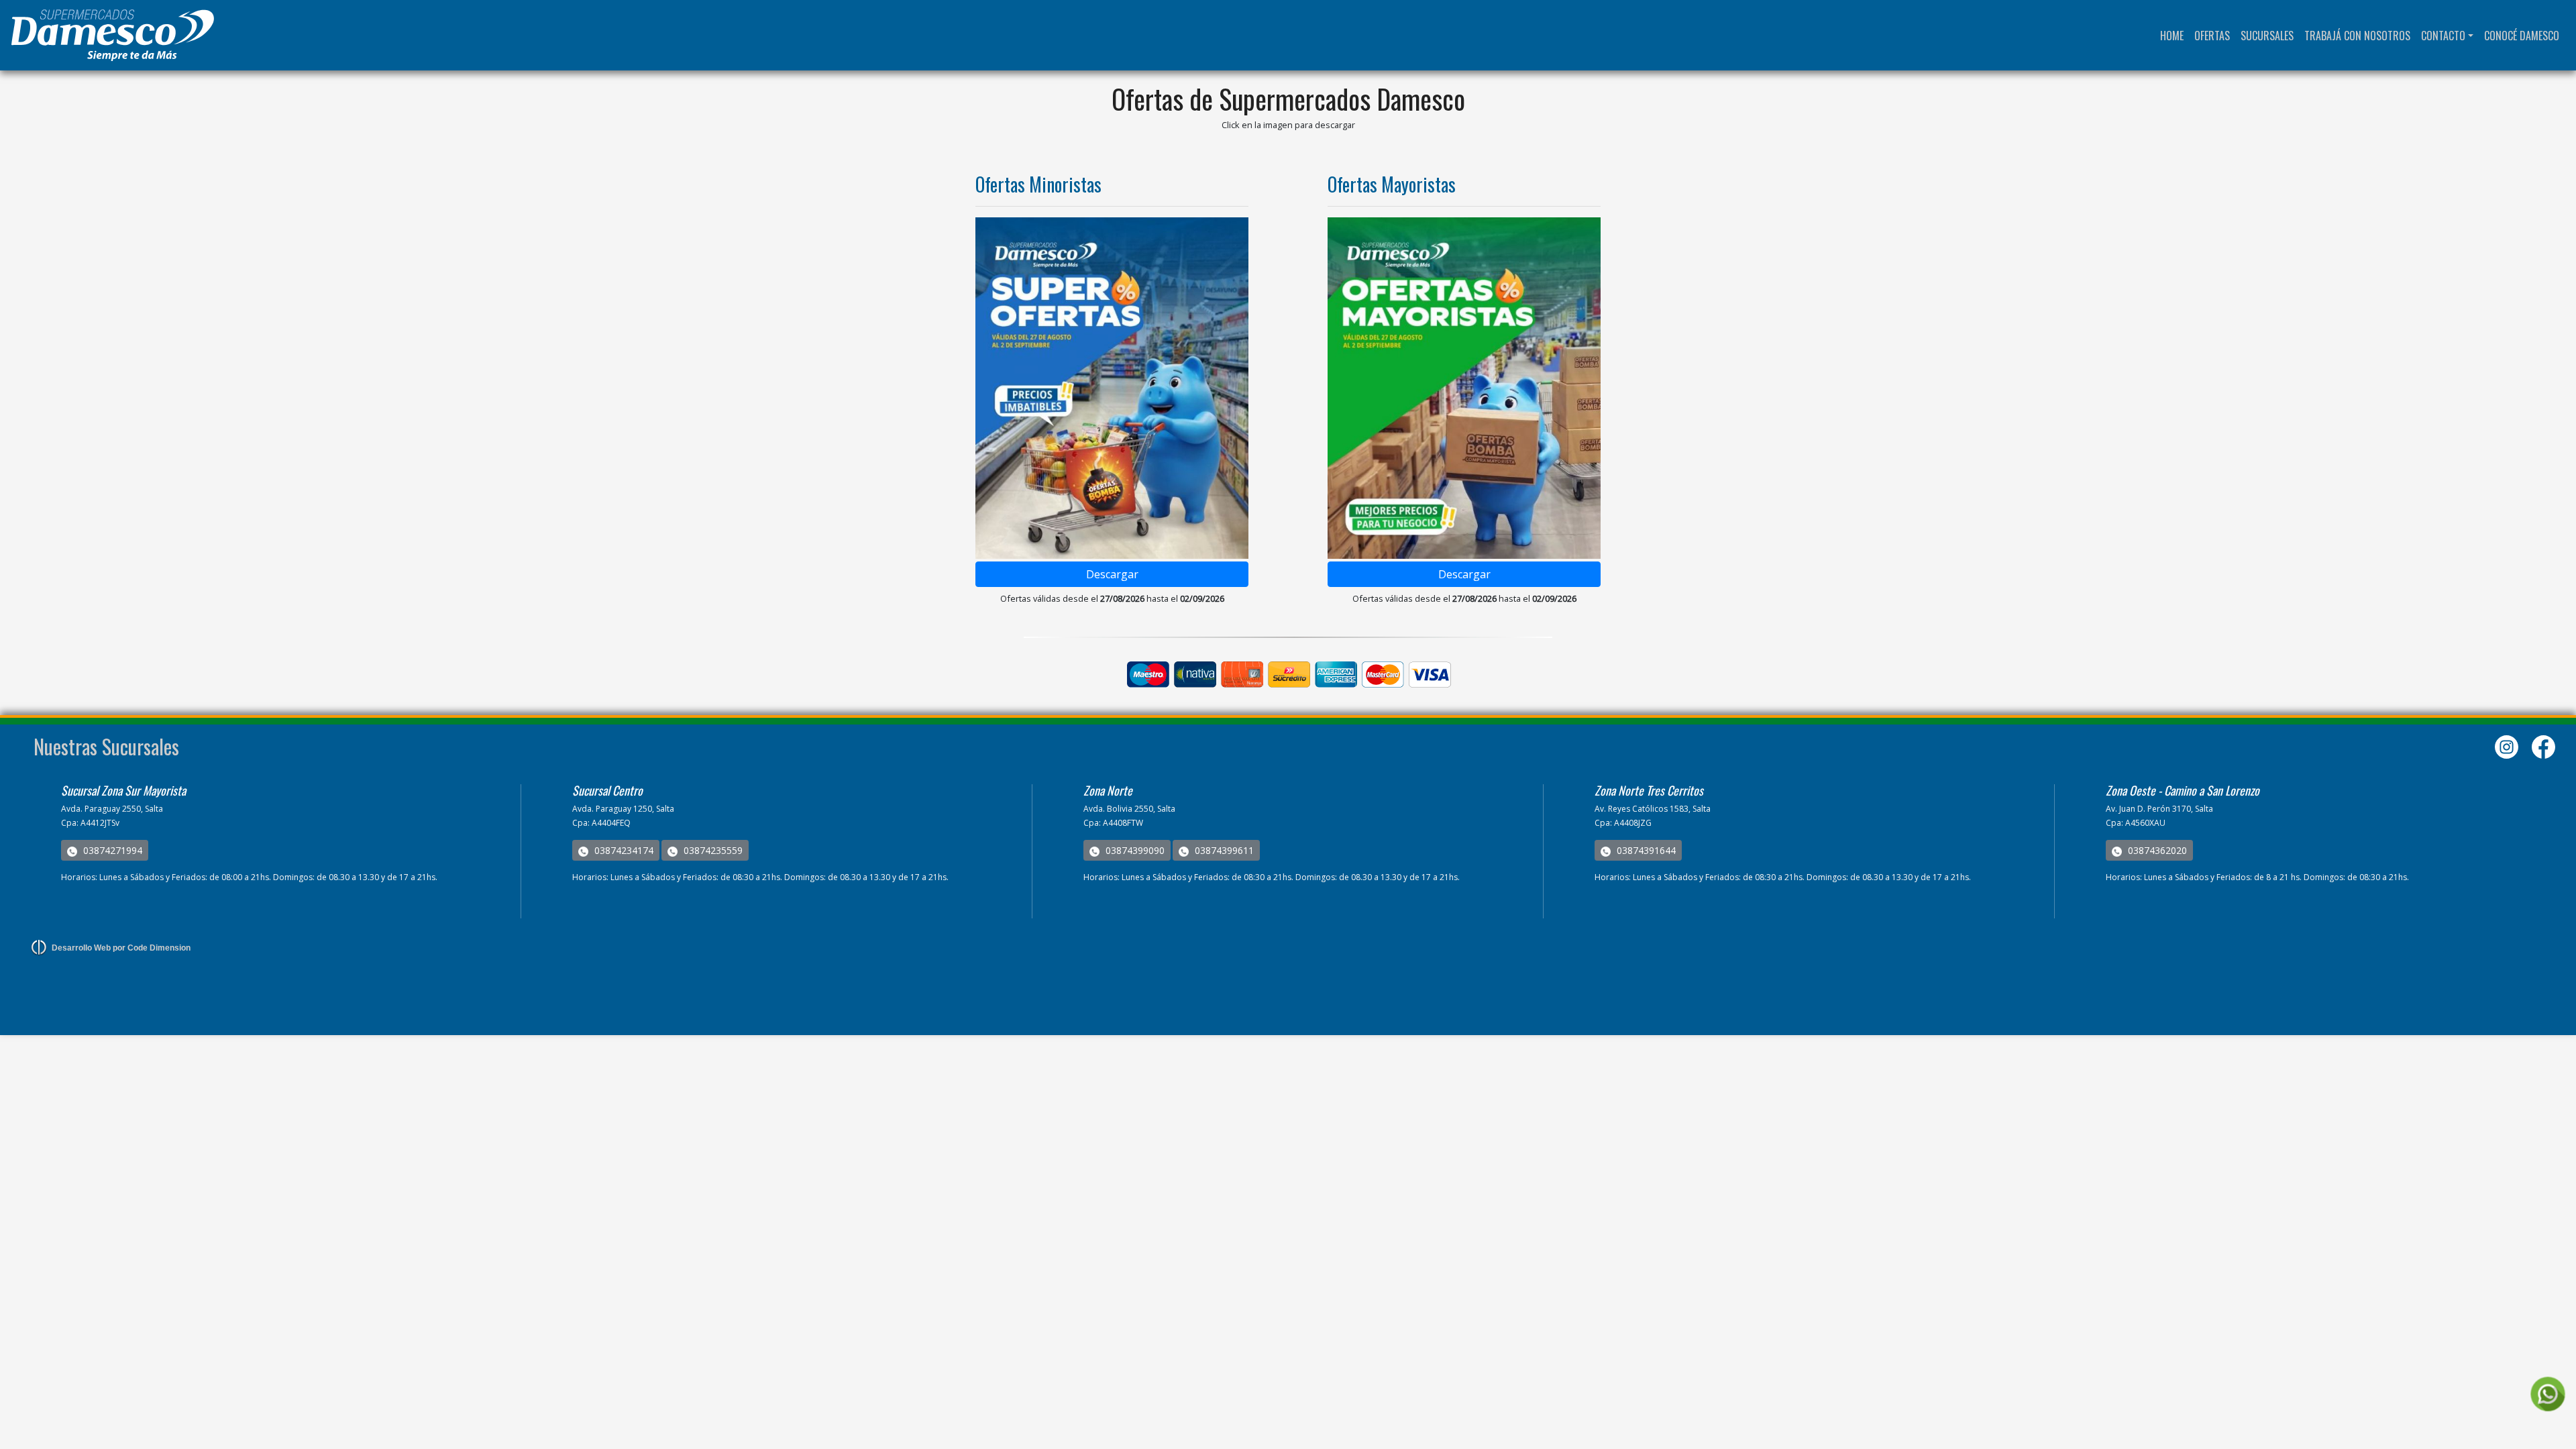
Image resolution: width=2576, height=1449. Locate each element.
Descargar (1112, 574)
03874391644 (1645, 850)
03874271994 (111, 850)
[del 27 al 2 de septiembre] (1112, 388)
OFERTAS (2212, 36)
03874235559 (712, 850)
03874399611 (1223, 850)
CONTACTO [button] (2443, 36)
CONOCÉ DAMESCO (2522, 36)
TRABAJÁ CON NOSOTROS (2357, 36)
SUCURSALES (2267, 36)
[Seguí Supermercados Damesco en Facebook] (2543, 746)
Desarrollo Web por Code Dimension (121, 948)
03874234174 (623, 850)
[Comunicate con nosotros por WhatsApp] (2547, 1394)
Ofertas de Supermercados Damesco (1288, 99)
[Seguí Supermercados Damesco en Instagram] (2508, 746)
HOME (2175, 35)
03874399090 (1134, 850)
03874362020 (2156, 850)
